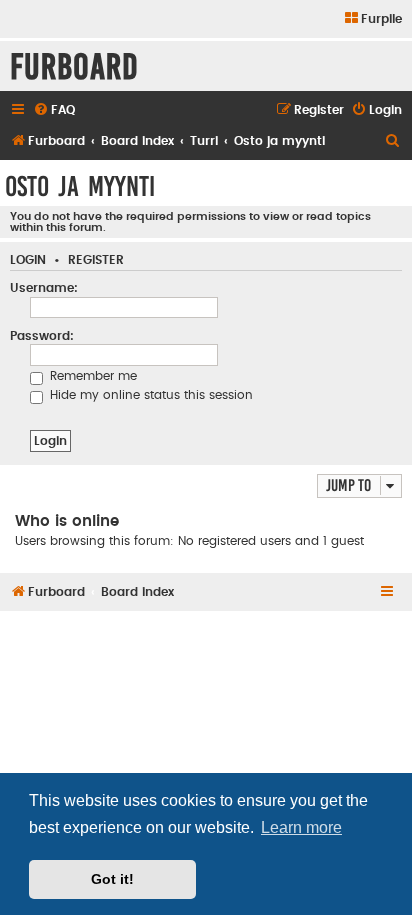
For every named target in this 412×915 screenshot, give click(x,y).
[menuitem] (372, 19)
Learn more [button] (301, 827)
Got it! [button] (112, 879)
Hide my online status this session (149, 395)
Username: (44, 288)
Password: (42, 336)
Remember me (91, 376)
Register (96, 260)
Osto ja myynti (80, 186)
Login (28, 260)
